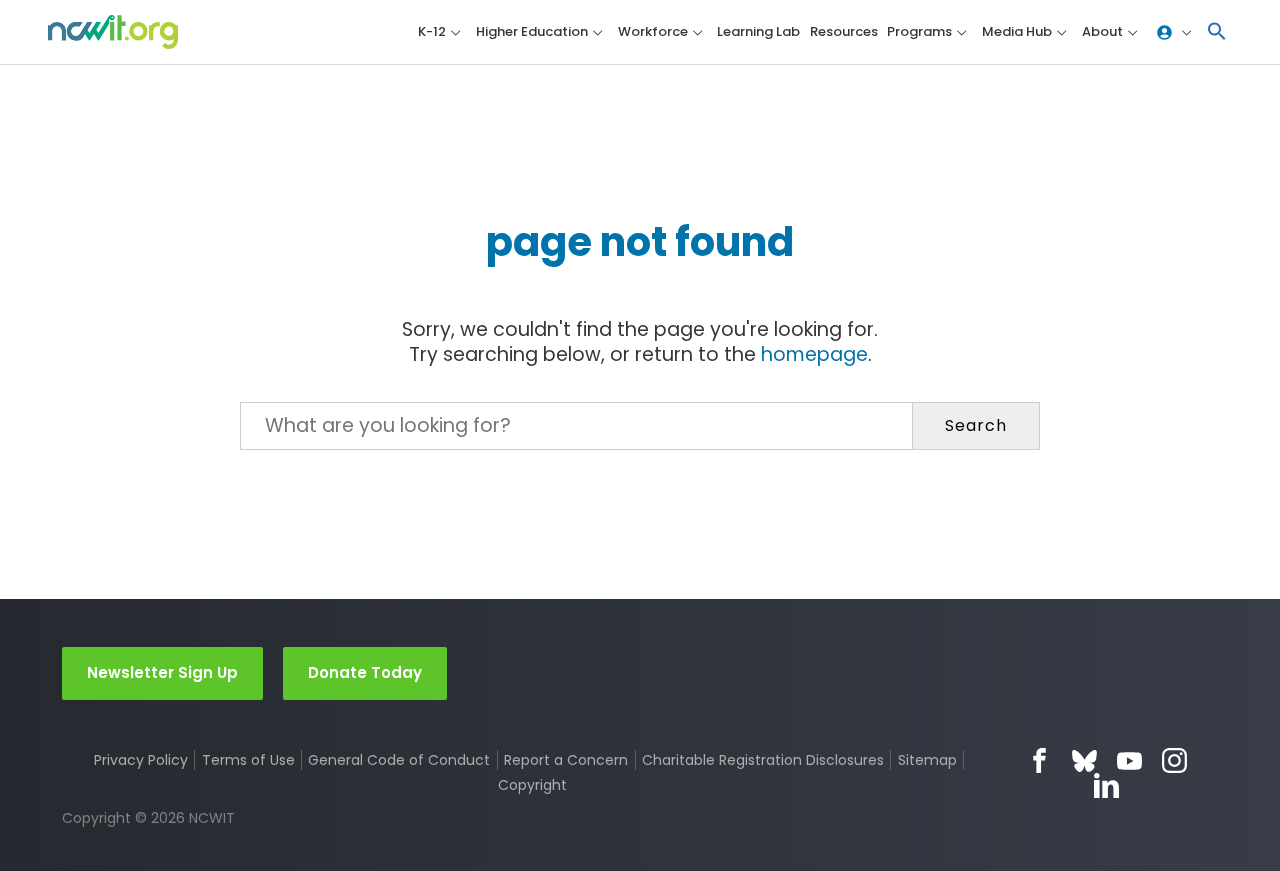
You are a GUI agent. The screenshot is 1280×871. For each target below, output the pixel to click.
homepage (814, 354)
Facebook (1039, 760)
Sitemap (927, 760)
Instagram (1174, 760)
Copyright (532, 785)
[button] (1217, 32)
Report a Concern (566, 760)
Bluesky (1084, 760)
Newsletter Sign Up (162, 672)
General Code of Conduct (399, 760)
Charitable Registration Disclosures (763, 760)
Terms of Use (248, 760)
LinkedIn (1106, 785)
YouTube (1129, 760)
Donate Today (365, 672)
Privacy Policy (141, 760)
